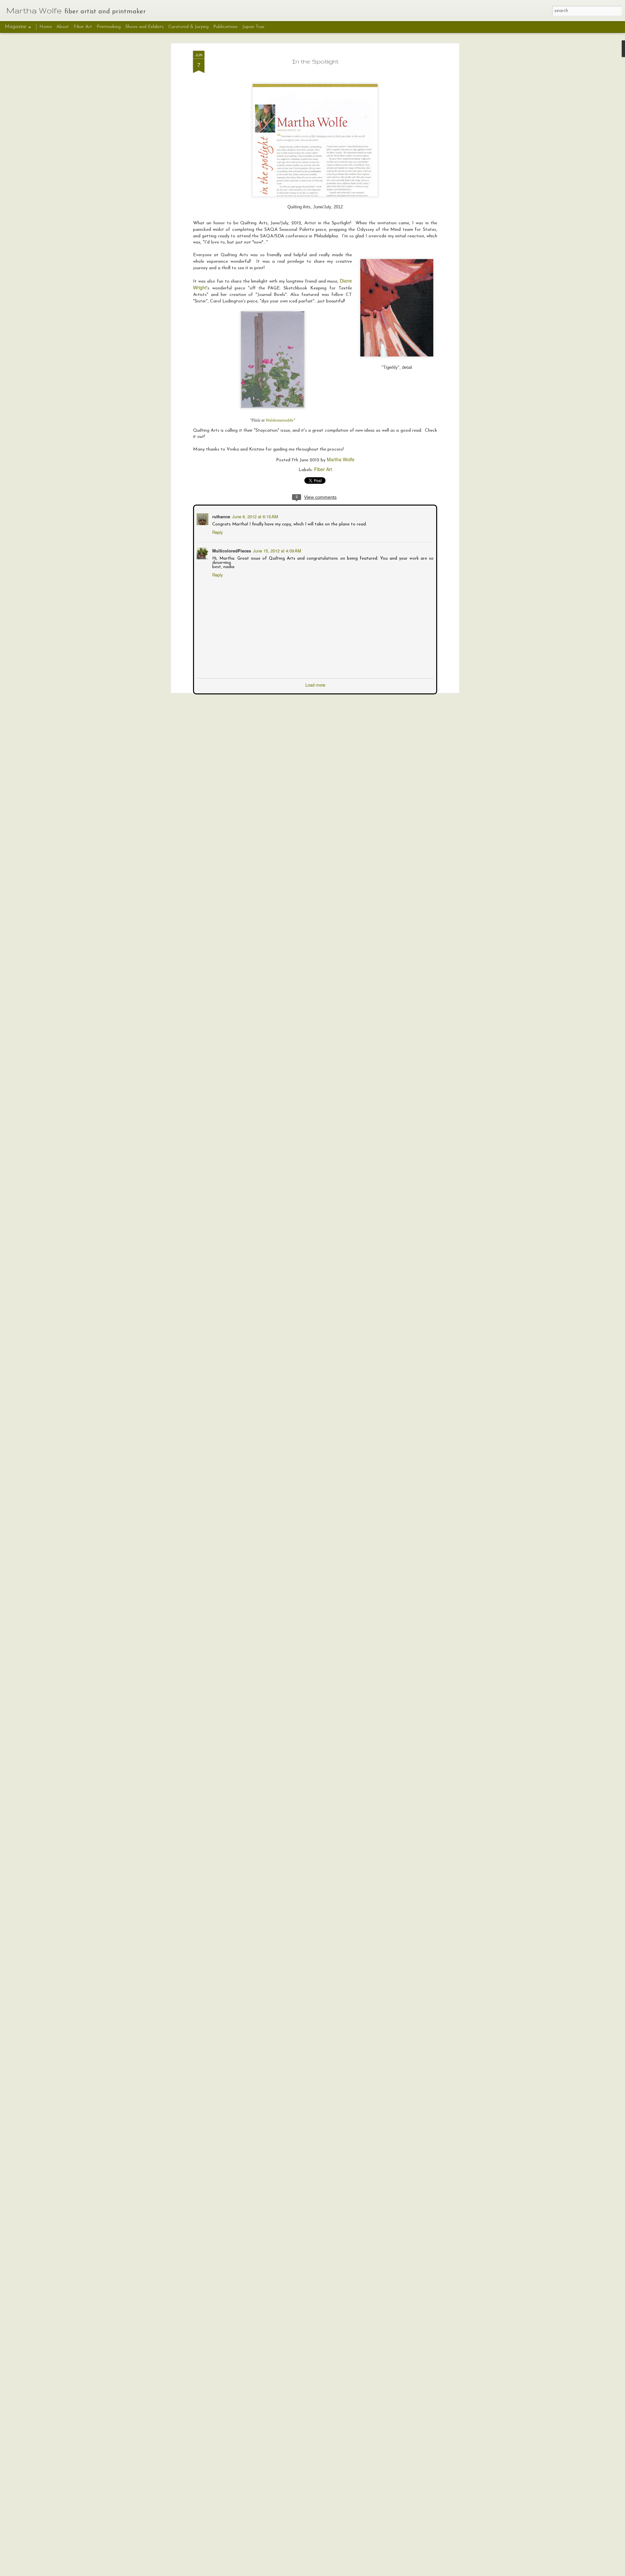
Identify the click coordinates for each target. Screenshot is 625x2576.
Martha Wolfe (341, 459)
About (63, 27)
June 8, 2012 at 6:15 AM (254, 516)
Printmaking (109, 27)
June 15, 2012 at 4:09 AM (276, 550)
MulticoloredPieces (231, 550)
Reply (217, 531)
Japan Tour (253, 27)
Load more (315, 684)
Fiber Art (323, 469)
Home (46, 27)
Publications (225, 27)
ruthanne (221, 516)
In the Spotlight (315, 61)
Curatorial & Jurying (188, 27)
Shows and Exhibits (145, 27)
